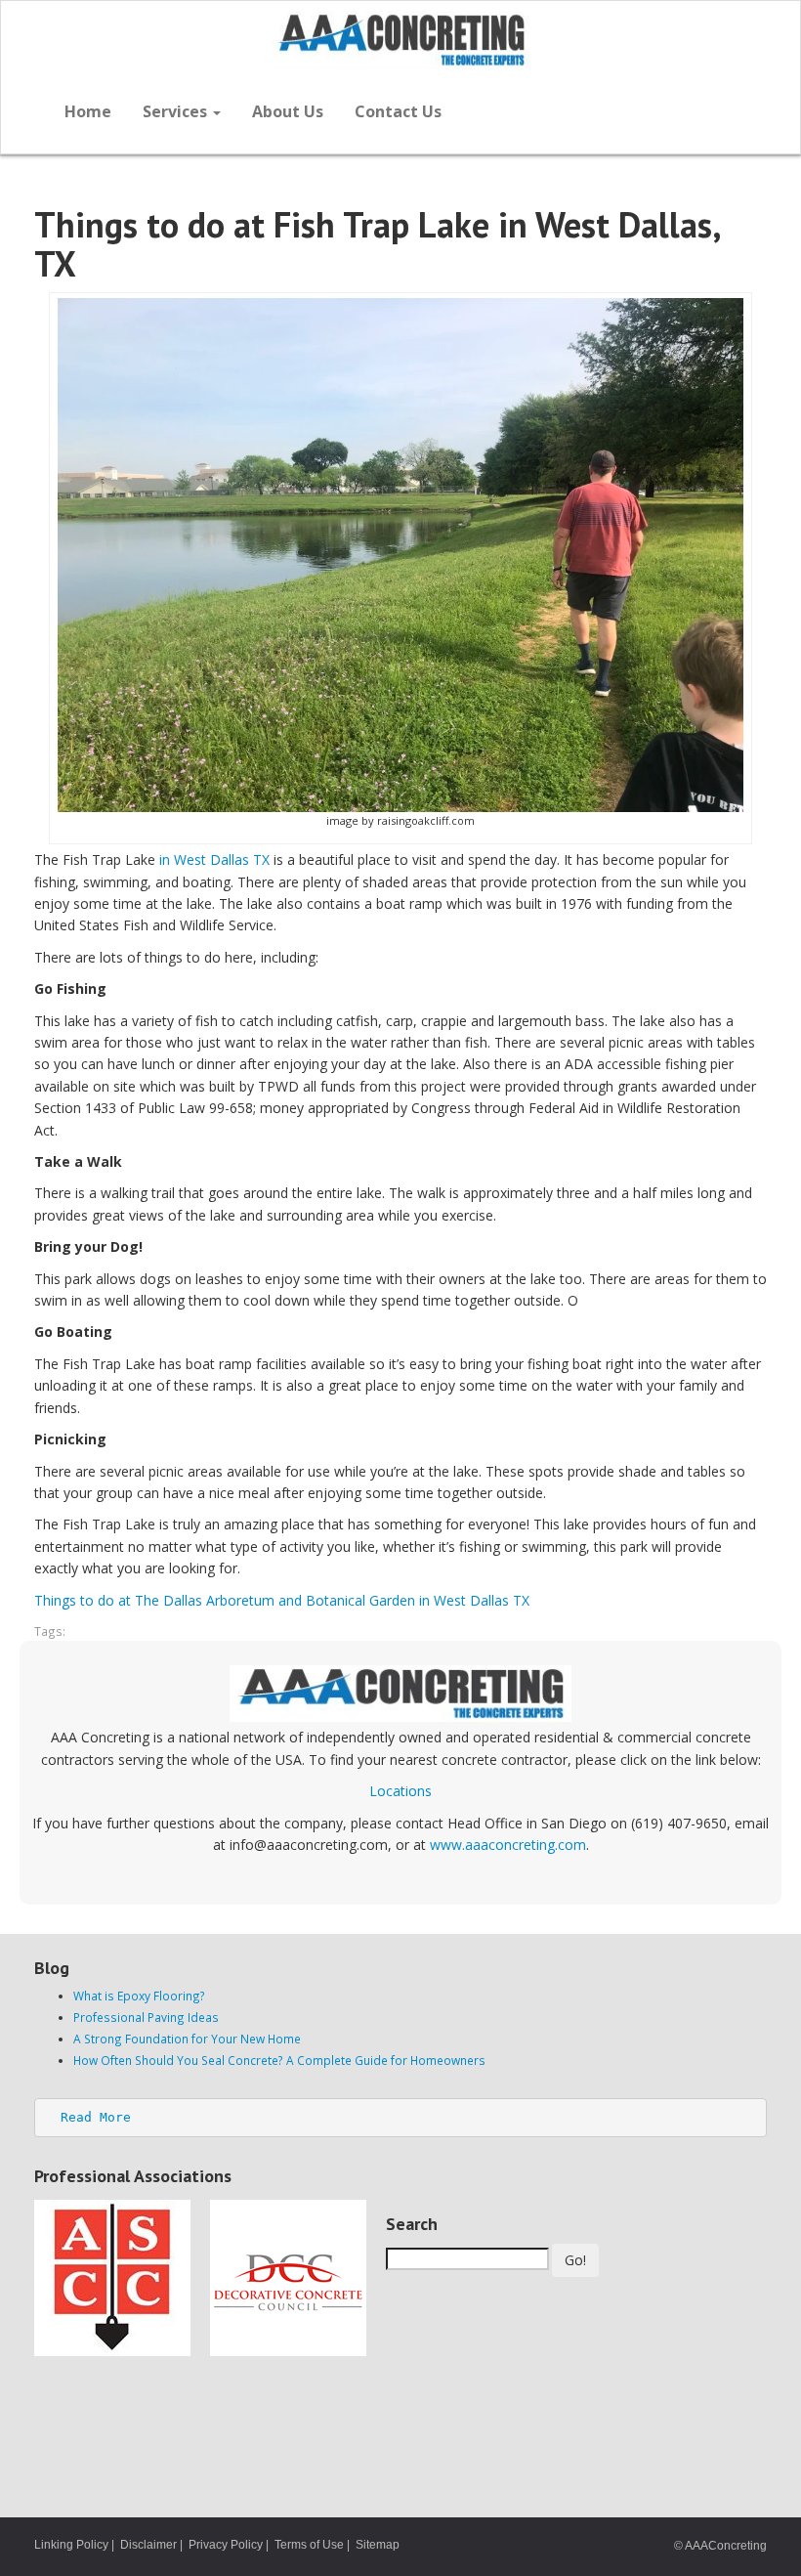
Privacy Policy (226, 2545)
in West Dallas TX (214, 859)
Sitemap (378, 2545)
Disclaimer (148, 2545)
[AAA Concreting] (400, 40)
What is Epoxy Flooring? (139, 1996)
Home (88, 111)
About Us (288, 111)
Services (177, 111)
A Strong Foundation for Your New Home (187, 2039)
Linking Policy (71, 2545)
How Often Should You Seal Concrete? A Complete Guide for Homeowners (279, 2060)
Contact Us (398, 111)
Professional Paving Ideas (146, 2017)
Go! (575, 2260)
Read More (96, 2117)
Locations (400, 1791)
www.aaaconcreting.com (508, 1845)
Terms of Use (309, 2545)
